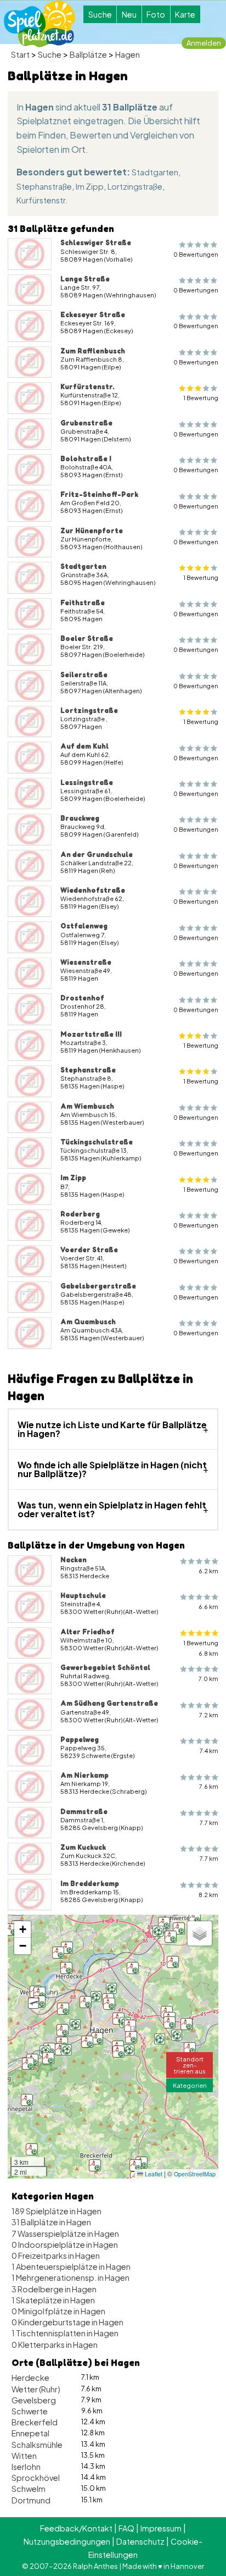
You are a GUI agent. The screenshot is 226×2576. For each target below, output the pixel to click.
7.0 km (208, 1679)
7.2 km (209, 1715)
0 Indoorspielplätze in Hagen (65, 2245)
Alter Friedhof (87, 1632)
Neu (129, 14)
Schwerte (30, 2411)
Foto (156, 14)
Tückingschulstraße (97, 1142)
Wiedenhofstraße (93, 890)
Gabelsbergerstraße (98, 1286)
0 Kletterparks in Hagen (55, 2345)
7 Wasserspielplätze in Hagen (65, 2234)
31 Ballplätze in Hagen (51, 2222)
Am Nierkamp (84, 1775)
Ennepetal (30, 2433)
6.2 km (208, 1571)
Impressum (161, 2528)
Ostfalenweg (84, 926)
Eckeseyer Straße (93, 314)
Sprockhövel (36, 2478)
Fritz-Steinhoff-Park (99, 494)
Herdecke (30, 2378)
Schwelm (29, 2489)
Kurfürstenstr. (42, 200)
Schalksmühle (37, 2445)
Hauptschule (83, 1595)
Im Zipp (90, 186)
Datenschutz (140, 2541)
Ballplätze (88, 54)
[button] (62, 2043)
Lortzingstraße (135, 186)
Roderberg (80, 1214)
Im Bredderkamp (90, 1883)
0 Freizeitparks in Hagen (56, 2256)
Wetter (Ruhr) (36, 2389)
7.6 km (209, 1786)
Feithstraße (83, 602)
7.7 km (209, 1823)
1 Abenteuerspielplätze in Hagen (71, 2267)
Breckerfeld (35, 2422)
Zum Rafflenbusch (93, 351)
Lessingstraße (87, 782)
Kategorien (190, 2085)
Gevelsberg (34, 2400)
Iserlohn (26, 2467)
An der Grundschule (97, 854)
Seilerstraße (84, 675)
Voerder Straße (89, 1250)
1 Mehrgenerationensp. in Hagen (70, 2278)
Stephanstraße (44, 186)
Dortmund (31, 2500)
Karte (185, 14)
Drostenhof (82, 998)
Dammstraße (84, 1811)
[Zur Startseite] (39, 24)
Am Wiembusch (87, 1106)
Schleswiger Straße (96, 242)
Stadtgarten (155, 172)
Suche (100, 14)
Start (20, 54)
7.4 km (209, 1751)
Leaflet (153, 2174)
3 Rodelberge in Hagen (54, 2289)
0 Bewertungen (196, 254)
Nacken (74, 1560)
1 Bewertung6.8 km (201, 1648)
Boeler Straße (87, 638)
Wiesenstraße (86, 962)
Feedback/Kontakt (76, 2528)
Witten (24, 2456)
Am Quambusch (88, 1322)
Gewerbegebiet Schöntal (105, 1667)
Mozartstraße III (91, 1034)
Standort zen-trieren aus (190, 2065)
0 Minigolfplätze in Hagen (58, 2311)
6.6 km (208, 1607)
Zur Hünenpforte (92, 530)
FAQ (126, 2528)
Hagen (128, 54)
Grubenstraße (86, 423)
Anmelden (204, 43)
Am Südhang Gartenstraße (109, 1703)
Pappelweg (80, 1739)
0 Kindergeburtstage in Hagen (67, 2322)
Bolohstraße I (86, 458)
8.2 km (208, 1895)
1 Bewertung (201, 398)
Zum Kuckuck (83, 1847)
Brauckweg (80, 818)
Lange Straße (85, 279)
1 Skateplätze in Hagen (53, 2300)
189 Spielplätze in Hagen (56, 2211)
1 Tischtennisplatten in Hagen (65, 2333)
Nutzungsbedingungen (67, 2541)
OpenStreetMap (195, 2174)
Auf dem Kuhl (84, 746)
